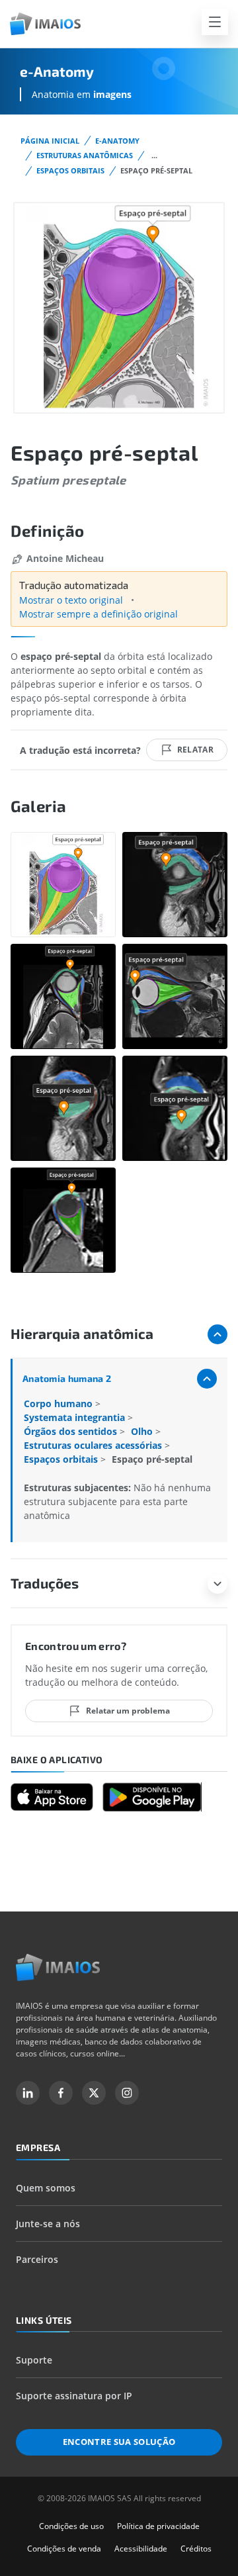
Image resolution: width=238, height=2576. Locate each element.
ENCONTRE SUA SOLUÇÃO (119, 2442)
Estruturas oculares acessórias (94, 1445)
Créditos (196, 2549)
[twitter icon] (94, 2093)
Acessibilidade (141, 2549)
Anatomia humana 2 (67, 1378)
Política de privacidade (158, 2526)
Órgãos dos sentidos (72, 1431)
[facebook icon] (61, 2093)
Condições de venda (64, 2549)
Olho (143, 1431)
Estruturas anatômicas (85, 155)
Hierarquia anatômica (82, 1333)
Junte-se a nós (48, 2224)
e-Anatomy (117, 141)
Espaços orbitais (70, 170)
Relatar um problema (128, 1711)
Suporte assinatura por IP (74, 2396)
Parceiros (37, 2259)
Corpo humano (59, 1403)
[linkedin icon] (28, 2093)
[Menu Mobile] (215, 22)
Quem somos (46, 2188)
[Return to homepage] (58, 1967)
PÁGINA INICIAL (50, 141)
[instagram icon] (127, 2093)
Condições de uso (71, 2526)
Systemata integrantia (76, 1417)
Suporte (34, 2360)
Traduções (45, 1583)
